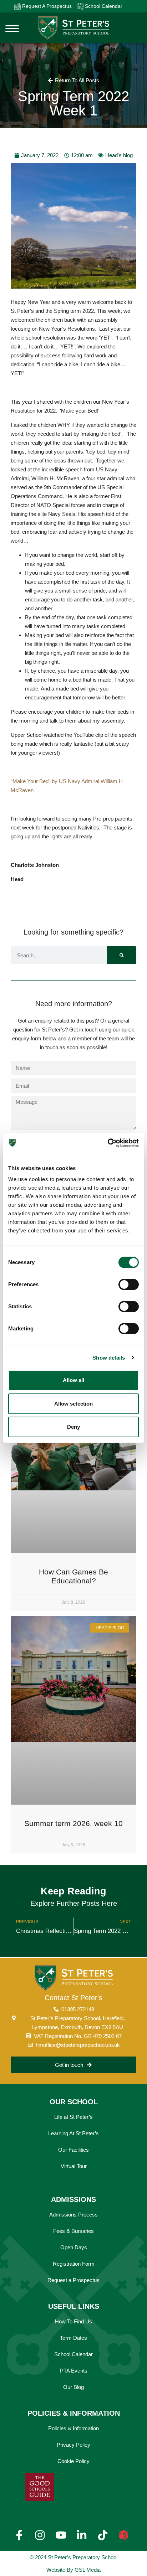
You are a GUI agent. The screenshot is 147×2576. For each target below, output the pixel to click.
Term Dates (73, 2338)
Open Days (74, 2247)
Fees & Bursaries (73, 2231)
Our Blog (73, 2387)
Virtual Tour (74, 2166)
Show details (109, 1358)
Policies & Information (73, 2428)
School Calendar (103, 6)
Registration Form (74, 2264)
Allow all (74, 1380)
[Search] (122, 955)
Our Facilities (73, 2150)
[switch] (129, 1284)
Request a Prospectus (73, 2280)
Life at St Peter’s (73, 2117)
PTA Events (74, 2371)
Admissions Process (73, 2215)
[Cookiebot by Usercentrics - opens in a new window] (108, 1143)
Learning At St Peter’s (73, 2133)
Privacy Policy (73, 2445)
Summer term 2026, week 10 (73, 1823)
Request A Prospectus (46, 6)
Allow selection (74, 1404)
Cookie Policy (73, 2461)
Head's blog (119, 155)
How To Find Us (73, 2321)
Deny (73, 1427)
